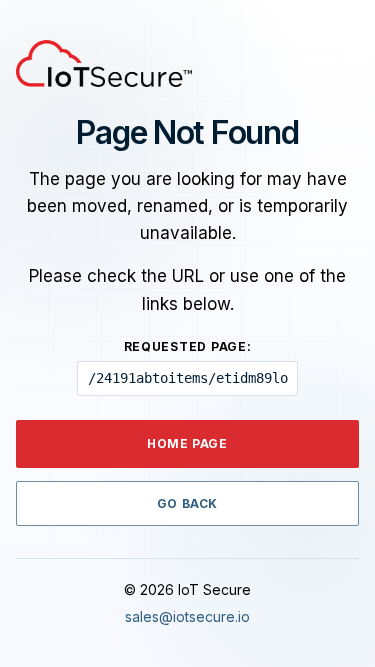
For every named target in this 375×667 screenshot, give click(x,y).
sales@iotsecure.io (187, 616)
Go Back (187, 503)
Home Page (187, 443)
